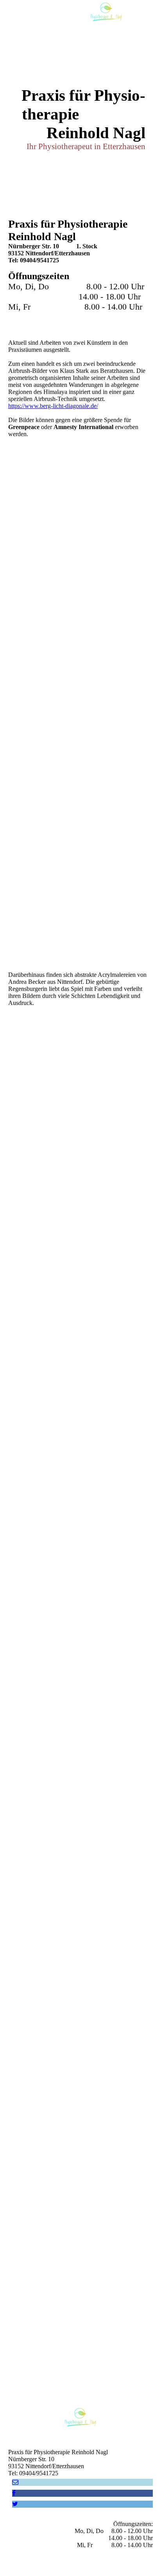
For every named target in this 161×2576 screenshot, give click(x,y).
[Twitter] (15, 2504)
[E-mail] (15, 2482)
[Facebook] (14, 2493)
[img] (106, 14)
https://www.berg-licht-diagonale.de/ (53, 406)
